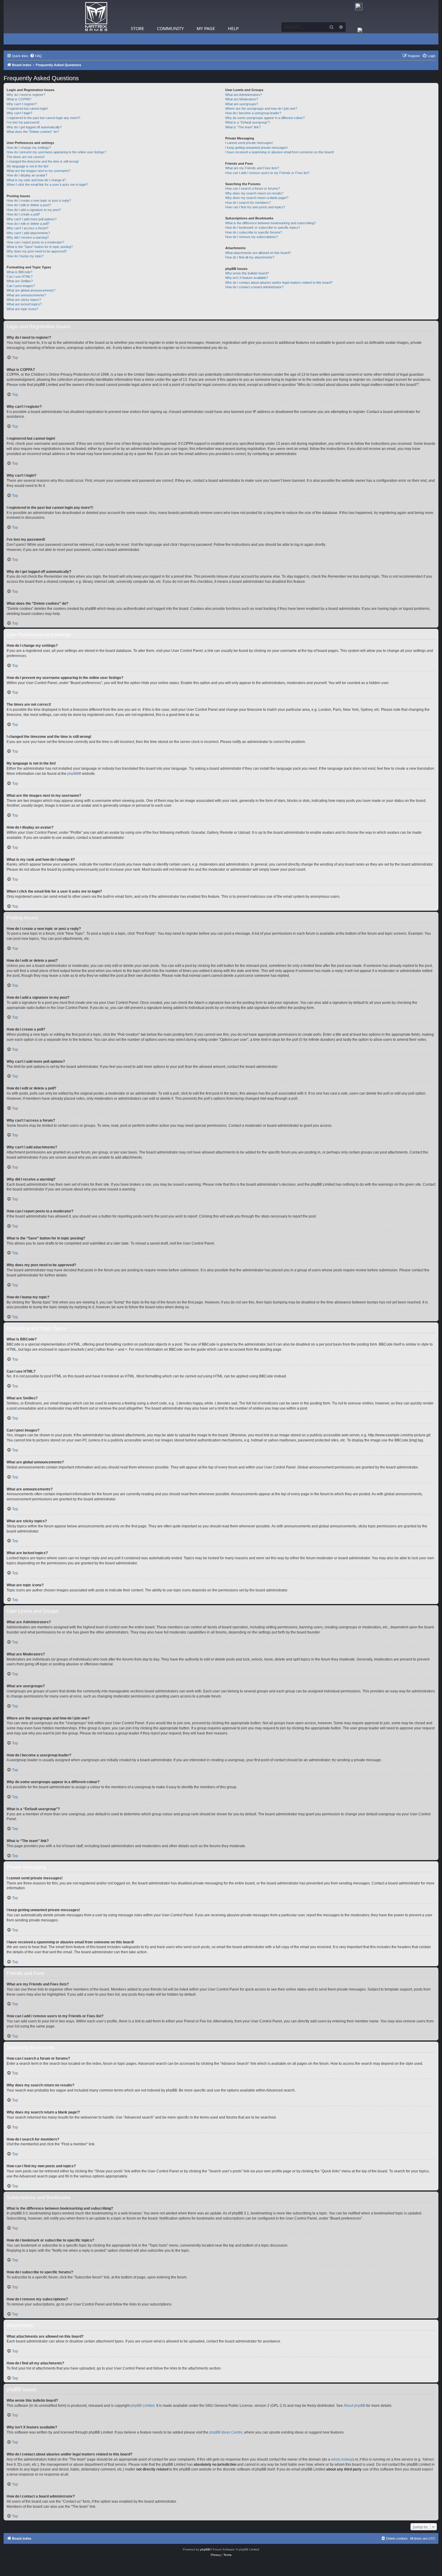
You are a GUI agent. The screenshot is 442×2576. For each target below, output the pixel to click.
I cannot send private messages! (249, 143)
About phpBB (355, 2406)
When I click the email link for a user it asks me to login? (47, 185)
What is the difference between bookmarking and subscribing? (270, 223)
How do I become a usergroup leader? (253, 113)
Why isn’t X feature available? (247, 278)
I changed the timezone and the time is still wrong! (43, 161)
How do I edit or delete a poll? (28, 224)
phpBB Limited (143, 2406)
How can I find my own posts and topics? (255, 207)
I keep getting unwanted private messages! (256, 148)
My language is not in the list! (28, 166)
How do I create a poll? (23, 214)
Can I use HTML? (20, 277)
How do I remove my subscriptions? (252, 237)
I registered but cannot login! (27, 108)
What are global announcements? (31, 290)
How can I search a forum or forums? (253, 188)
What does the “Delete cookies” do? (33, 132)
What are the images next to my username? (38, 171)
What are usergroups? (242, 104)
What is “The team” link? (243, 127)
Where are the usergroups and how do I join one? (261, 108)
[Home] (96, 17)
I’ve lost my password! (23, 122)
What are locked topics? (24, 304)
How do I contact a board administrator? (254, 287)
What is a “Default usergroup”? (248, 122)
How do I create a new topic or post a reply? (39, 200)
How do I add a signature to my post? (34, 210)
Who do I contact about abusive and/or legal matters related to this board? (279, 283)
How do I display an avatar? (27, 175)
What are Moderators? (242, 99)
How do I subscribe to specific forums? (254, 232)
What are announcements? (26, 295)
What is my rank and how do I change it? (36, 180)
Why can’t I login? (19, 113)
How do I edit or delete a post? (29, 205)
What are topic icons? (22, 309)
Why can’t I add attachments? (28, 233)
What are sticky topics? (24, 300)
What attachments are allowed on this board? (258, 253)
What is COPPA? (19, 99)
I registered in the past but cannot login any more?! (43, 118)
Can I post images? (21, 286)
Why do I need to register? (26, 95)
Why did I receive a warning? (28, 237)
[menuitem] (36, 56)
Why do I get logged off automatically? (34, 127)
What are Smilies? (20, 281)
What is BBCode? (19, 272)
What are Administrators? (244, 95)
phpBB (73, 774)
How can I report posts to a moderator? (35, 242)
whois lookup (342, 2459)
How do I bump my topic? (25, 256)
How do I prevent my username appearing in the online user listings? (56, 152)
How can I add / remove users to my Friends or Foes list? (267, 173)
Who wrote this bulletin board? (247, 273)
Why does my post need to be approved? (37, 251)
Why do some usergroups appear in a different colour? (265, 118)
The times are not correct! (26, 157)
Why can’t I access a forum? (28, 228)
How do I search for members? (248, 203)
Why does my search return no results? (254, 193)
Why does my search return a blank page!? (257, 198)
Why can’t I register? (22, 104)
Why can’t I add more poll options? (32, 219)
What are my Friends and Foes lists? (252, 168)
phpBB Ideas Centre (226, 2432)
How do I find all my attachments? (250, 257)
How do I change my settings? (29, 148)
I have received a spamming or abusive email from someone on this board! (279, 152)
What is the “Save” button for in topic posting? (40, 247)
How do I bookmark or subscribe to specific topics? (263, 228)
